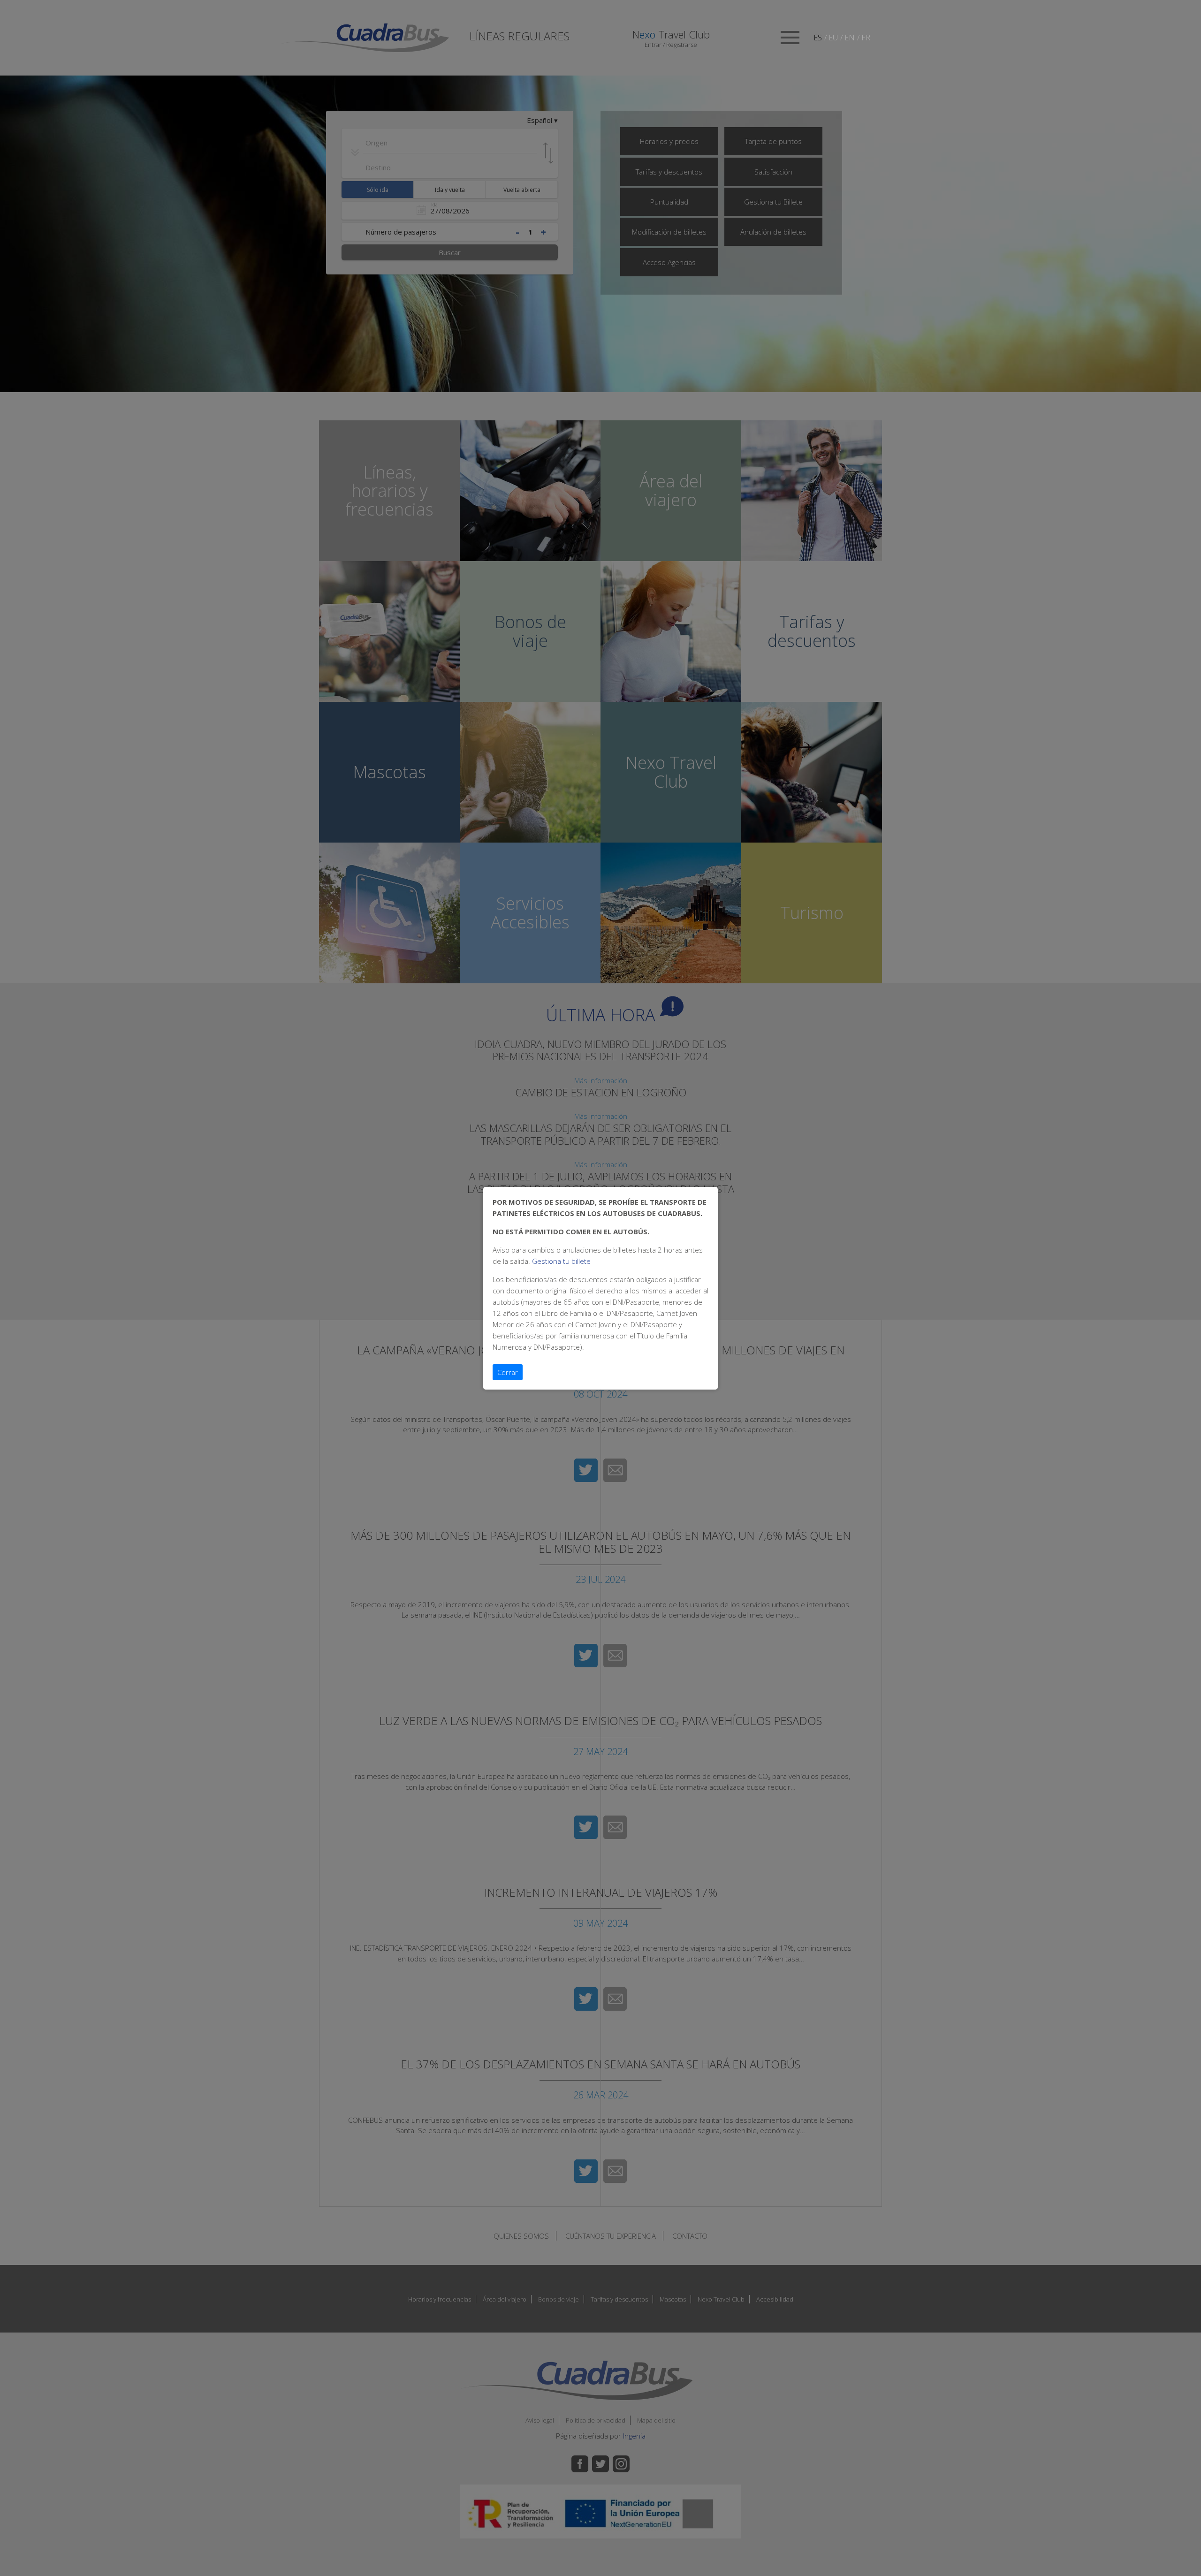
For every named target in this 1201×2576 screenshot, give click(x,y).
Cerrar (508, 1372)
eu (833, 38)
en (850, 38)
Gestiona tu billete (561, 1261)
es (818, 38)
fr (866, 38)
